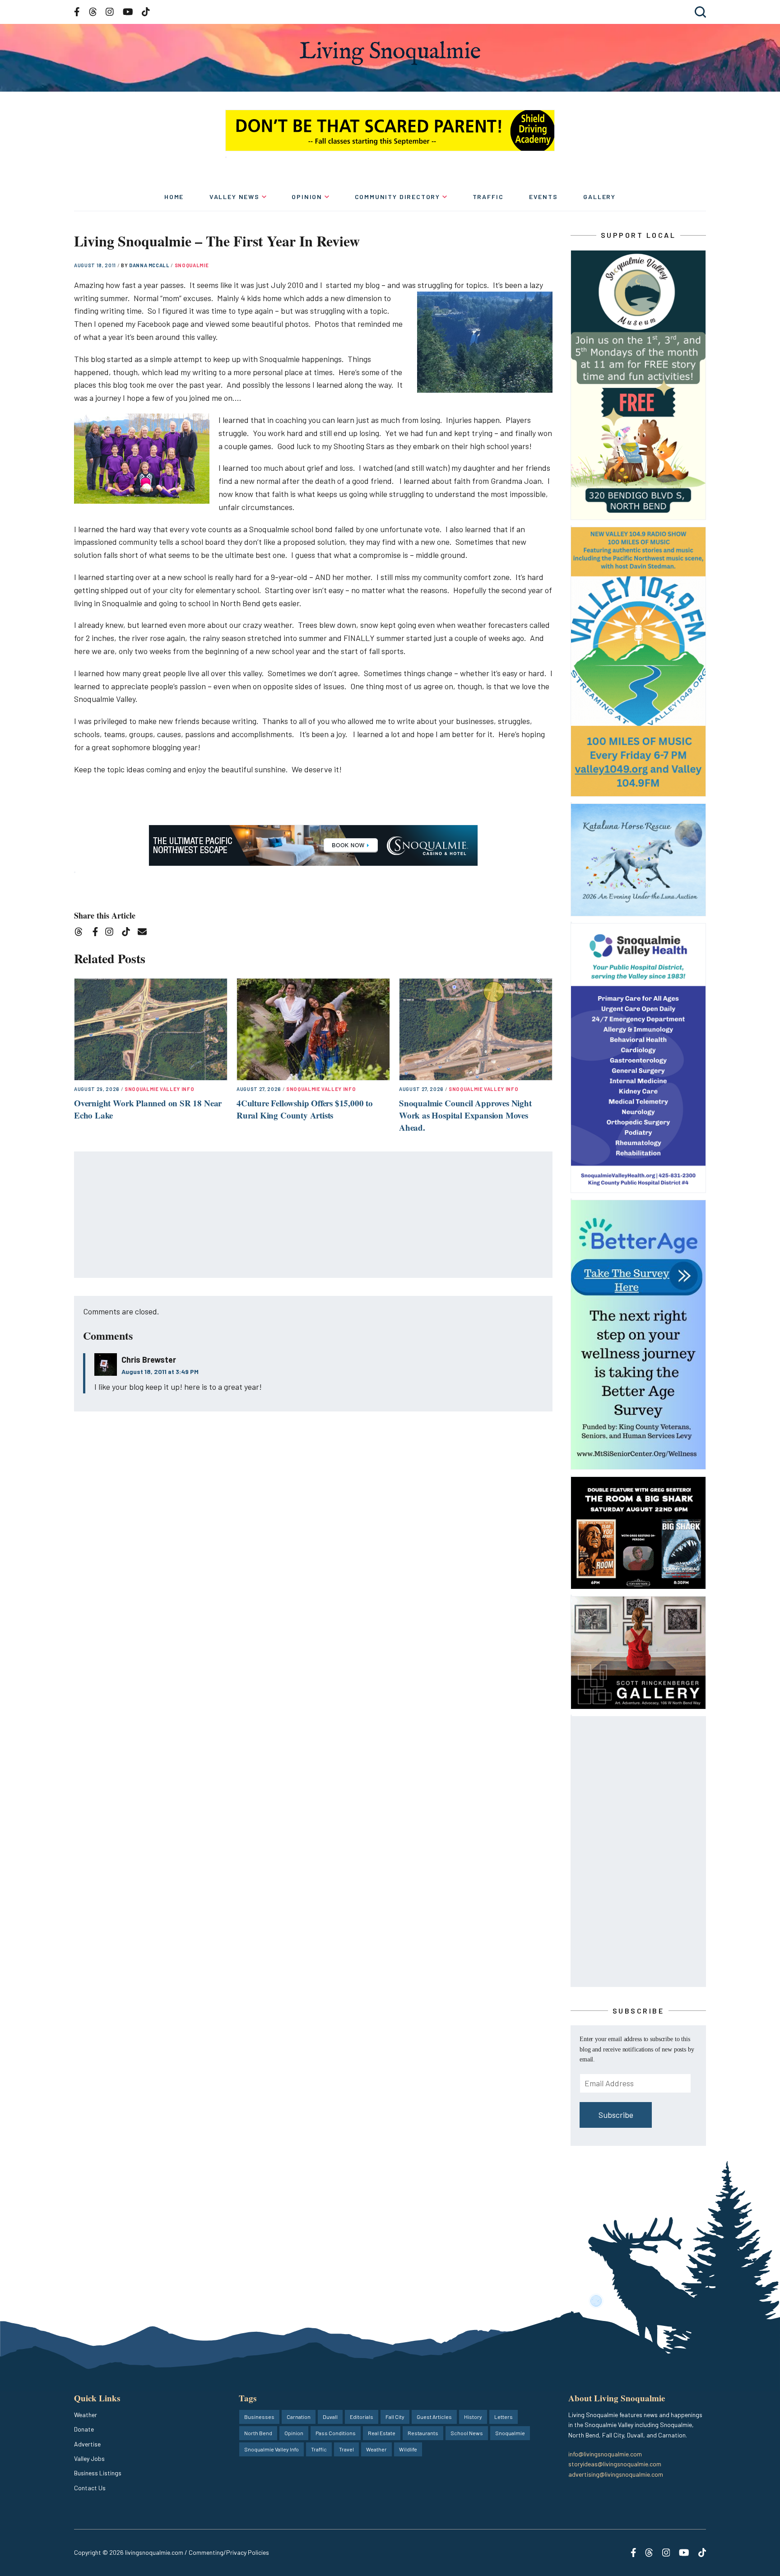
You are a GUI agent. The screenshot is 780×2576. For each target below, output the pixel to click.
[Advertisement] (314, 1215)
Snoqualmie (192, 265)
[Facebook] (97, 933)
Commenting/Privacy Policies (229, 2552)
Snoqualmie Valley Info (160, 1089)
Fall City (395, 2417)
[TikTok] (129, 933)
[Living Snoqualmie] (390, 53)
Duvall (330, 2417)
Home (174, 197)
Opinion (307, 197)
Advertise (87, 2444)
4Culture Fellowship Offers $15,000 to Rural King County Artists (305, 1109)
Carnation (299, 2417)
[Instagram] (112, 933)
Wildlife (408, 2449)
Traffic (488, 197)
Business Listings (98, 2473)
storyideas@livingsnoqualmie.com (615, 2464)
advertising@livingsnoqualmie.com (616, 2474)
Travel (346, 2449)
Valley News (234, 197)
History (473, 2417)
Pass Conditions (336, 2433)
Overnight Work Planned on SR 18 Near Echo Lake (148, 1109)
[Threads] (81, 933)
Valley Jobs (89, 2458)
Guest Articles (434, 2417)
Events (543, 197)
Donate (84, 2429)
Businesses (259, 2417)
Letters (504, 2417)
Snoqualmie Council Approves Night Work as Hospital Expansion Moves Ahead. (465, 1115)
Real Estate (382, 2433)
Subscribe (616, 2115)
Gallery (599, 197)
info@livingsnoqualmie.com (605, 2454)
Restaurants (423, 2433)
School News (467, 2433)
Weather (86, 2415)
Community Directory (398, 197)
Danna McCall (150, 265)
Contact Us (90, 2488)
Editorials (362, 2417)
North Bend (258, 2433)
